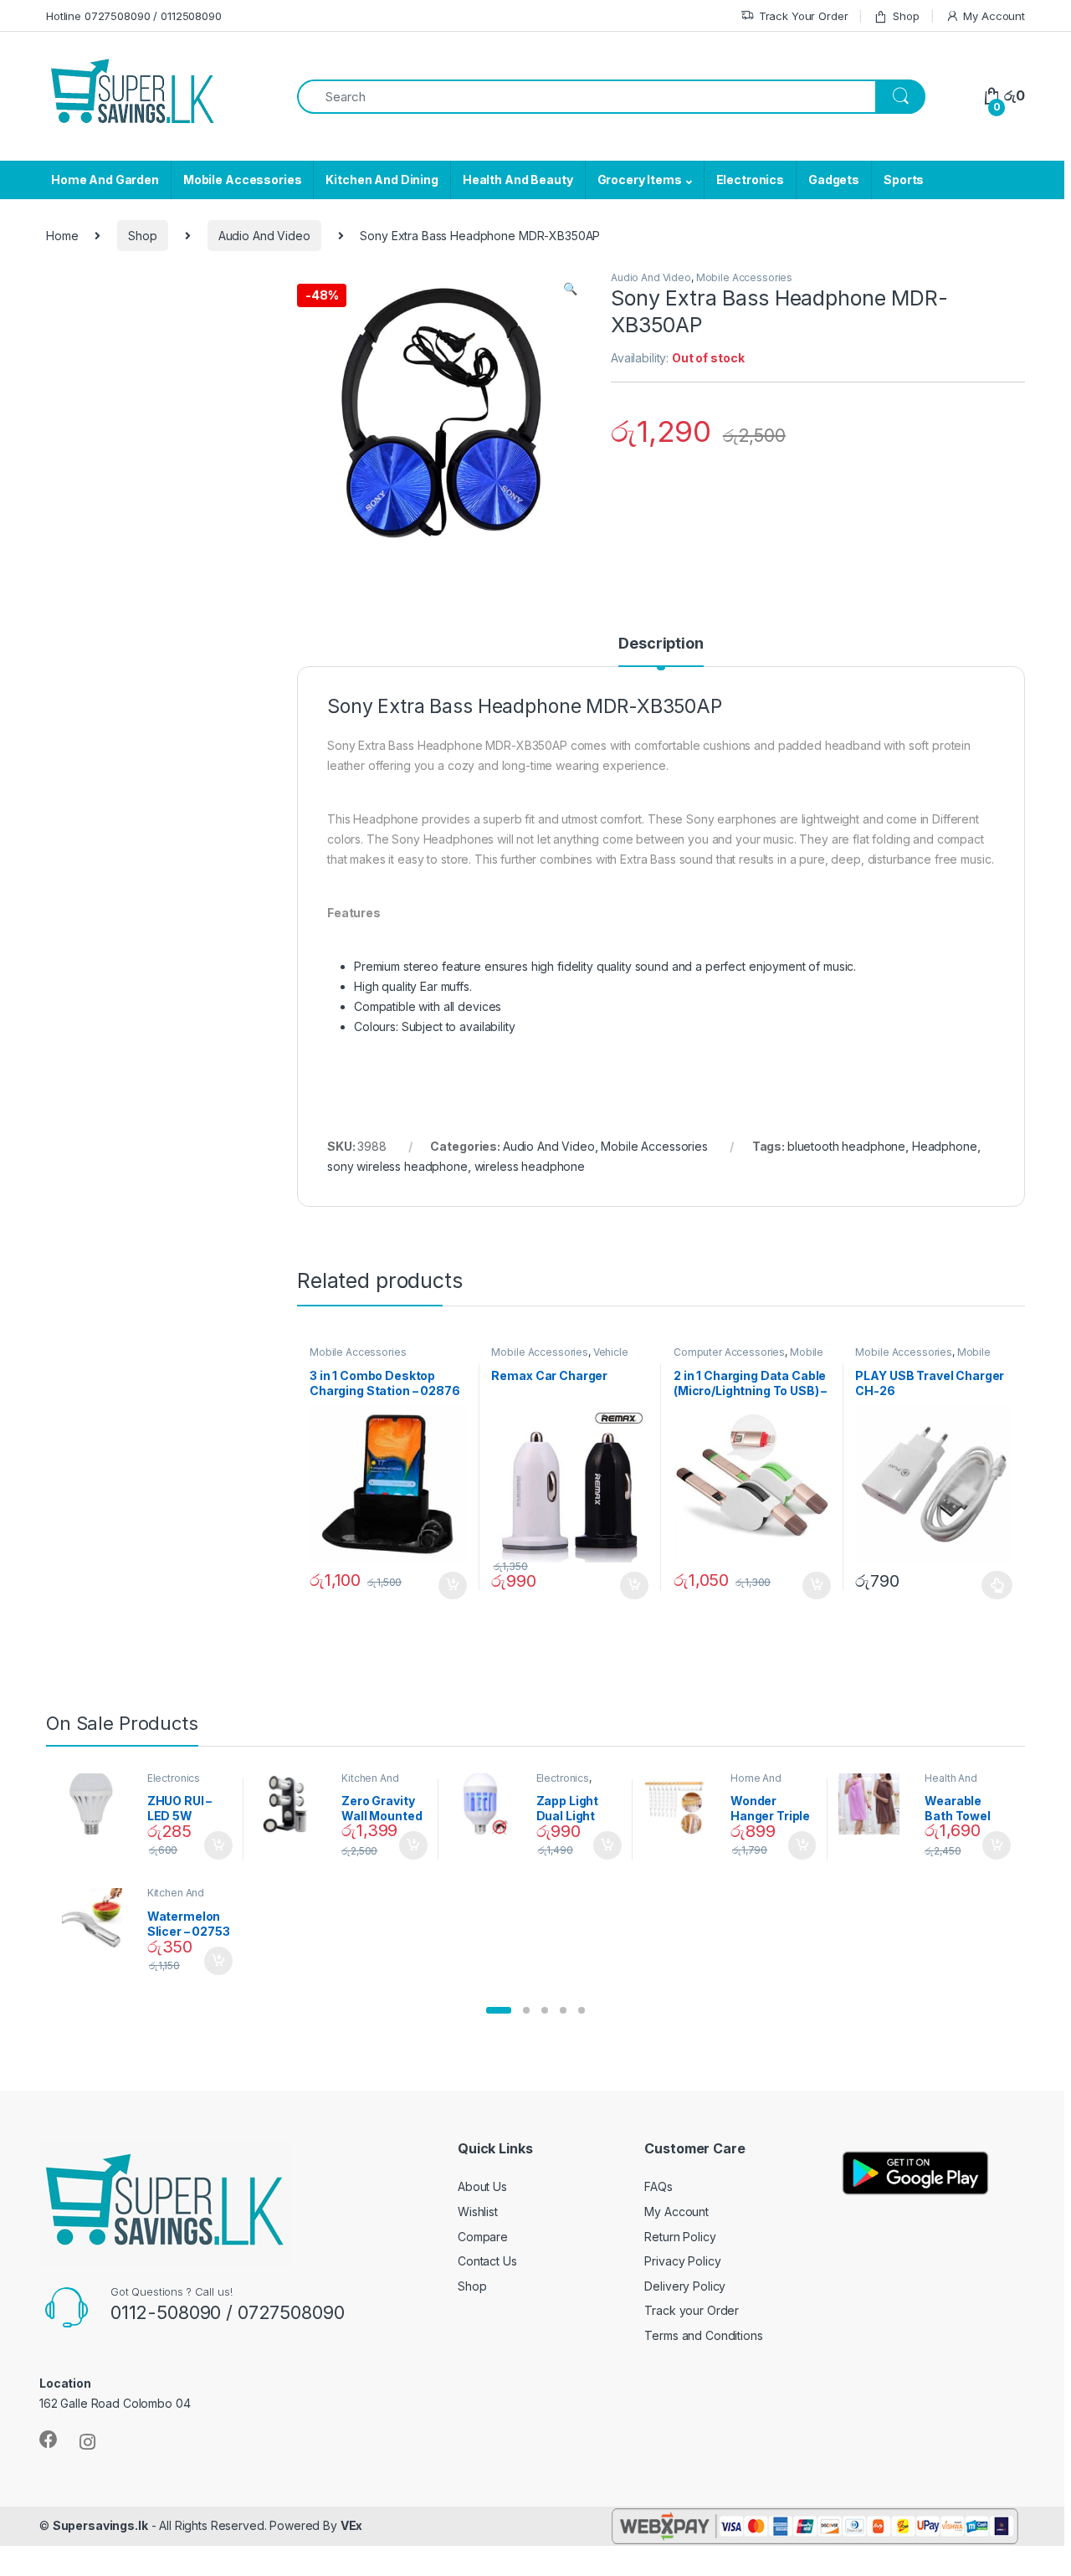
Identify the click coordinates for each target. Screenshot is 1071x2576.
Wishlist (478, 2212)
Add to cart (453, 1586)
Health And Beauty (518, 180)
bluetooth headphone (846, 1146)
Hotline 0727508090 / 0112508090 (134, 16)
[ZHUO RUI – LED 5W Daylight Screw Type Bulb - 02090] (97, 1804)
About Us (482, 2186)
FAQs (658, 2186)
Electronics (750, 180)
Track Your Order (804, 16)
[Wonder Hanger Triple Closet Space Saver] (681, 1804)
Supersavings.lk (100, 2525)
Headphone (945, 1146)
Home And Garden (105, 180)
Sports (904, 180)
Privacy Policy (682, 2261)
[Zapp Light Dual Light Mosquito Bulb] (487, 1804)
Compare (483, 2237)
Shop (906, 16)
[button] (499, 2010)
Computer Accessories (729, 1352)
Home (62, 236)
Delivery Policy (685, 2286)
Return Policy (680, 2237)
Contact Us (487, 2261)
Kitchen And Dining (382, 180)
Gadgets (834, 180)
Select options (992, 1585)
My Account (994, 16)
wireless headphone (530, 1166)
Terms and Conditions (703, 2335)
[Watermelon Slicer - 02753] (97, 1919)
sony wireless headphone (397, 1166)
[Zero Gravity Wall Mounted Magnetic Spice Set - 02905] (292, 1804)
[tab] (661, 651)
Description (661, 644)
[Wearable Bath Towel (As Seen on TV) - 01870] (876, 1804)
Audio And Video (264, 236)
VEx (352, 2525)
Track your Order (692, 2310)
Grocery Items (640, 180)
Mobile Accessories (242, 180)
